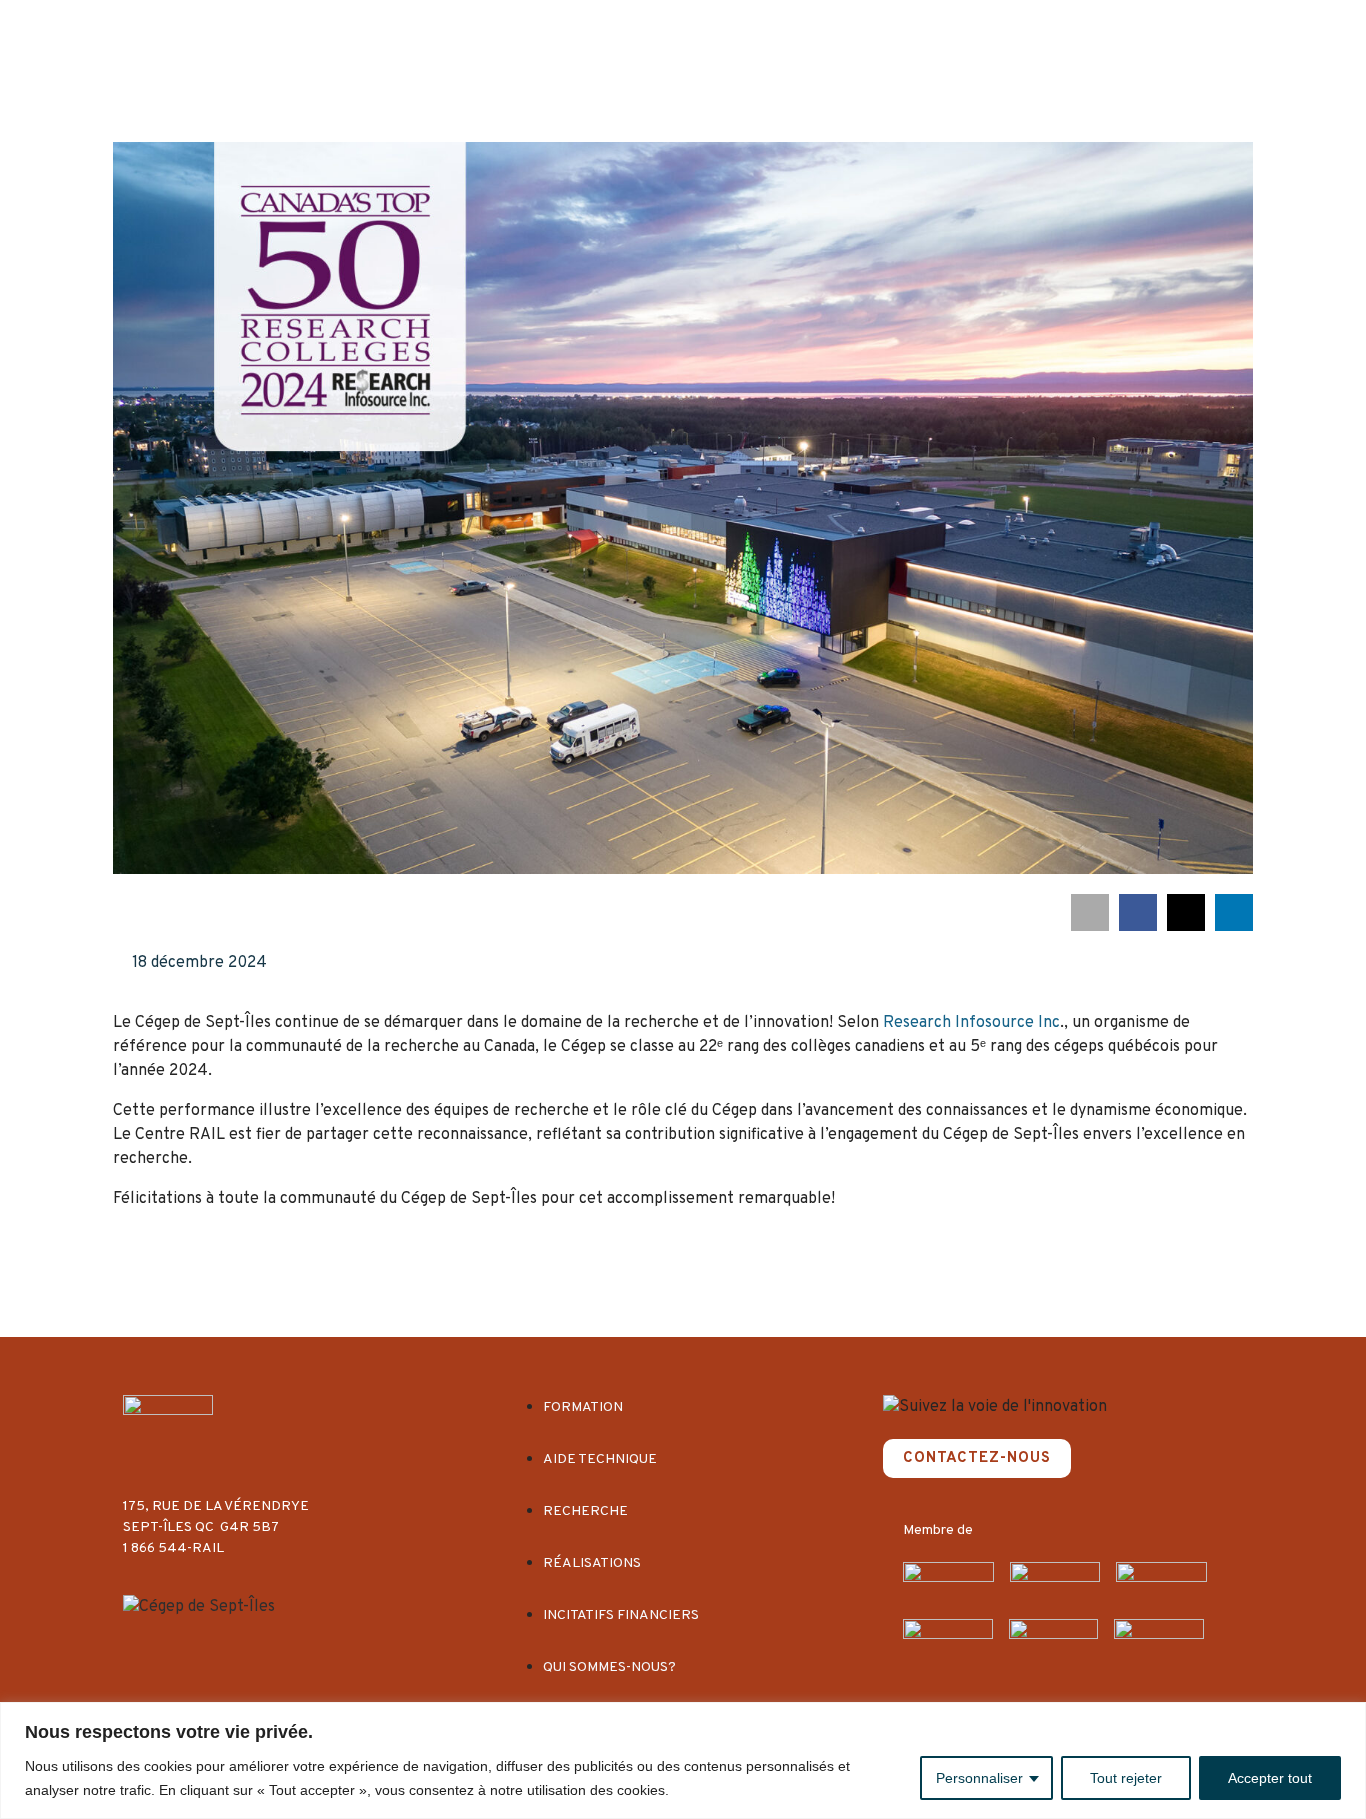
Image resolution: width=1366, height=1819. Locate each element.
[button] (1090, 913)
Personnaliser (979, 1778)
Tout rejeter (1126, 1778)
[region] (683, 1760)
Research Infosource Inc (971, 1023)
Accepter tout (1270, 1778)
